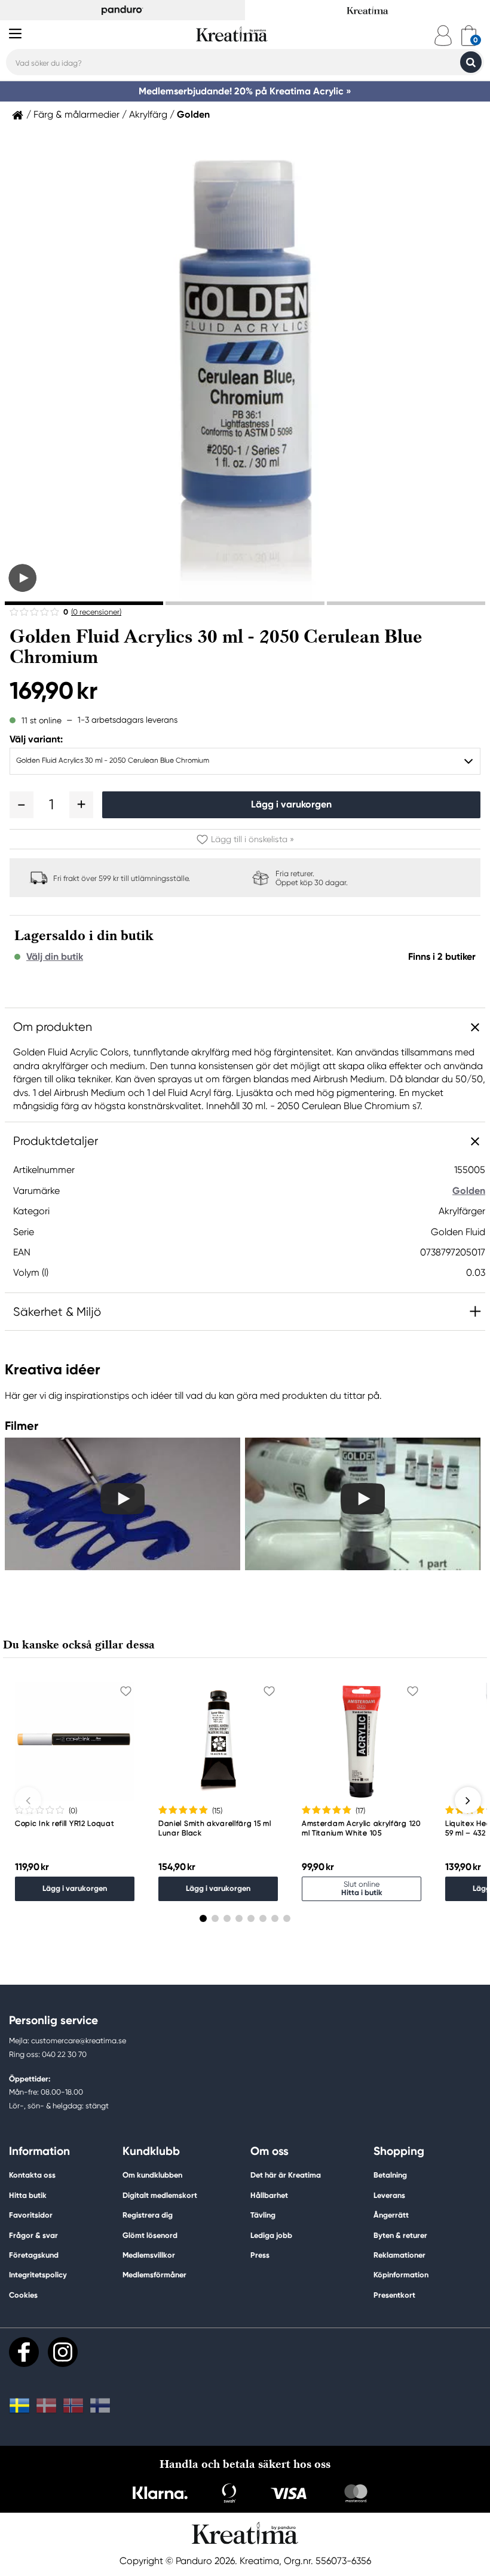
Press (260, 2255)
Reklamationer (399, 2255)
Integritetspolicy (38, 2275)
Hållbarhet (269, 2195)
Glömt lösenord (150, 2235)
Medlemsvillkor (149, 2255)
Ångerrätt (391, 2215)
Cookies (23, 2295)
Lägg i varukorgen (291, 804)
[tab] (84, 603)
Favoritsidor (31, 2215)
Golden (193, 115)
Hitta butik (28, 2195)
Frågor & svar (33, 2235)
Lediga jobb (271, 2235)
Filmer (22, 1426)
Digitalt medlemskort (160, 2195)
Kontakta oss (32, 2175)
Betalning (390, 2175)
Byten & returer (400, 2235)
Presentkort (394, 2295)
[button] (22, 805)
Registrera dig (148, 2215)
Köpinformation (401, 2275)
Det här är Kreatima (286, 2175)
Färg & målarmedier (76, 115)
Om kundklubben (152, 2175)
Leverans (389, 2195)
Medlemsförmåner (154, 2275)
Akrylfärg (148, 115)
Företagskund (34, 2255)
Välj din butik (55, 957)
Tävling (263, 2215)
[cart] (469, 36)
